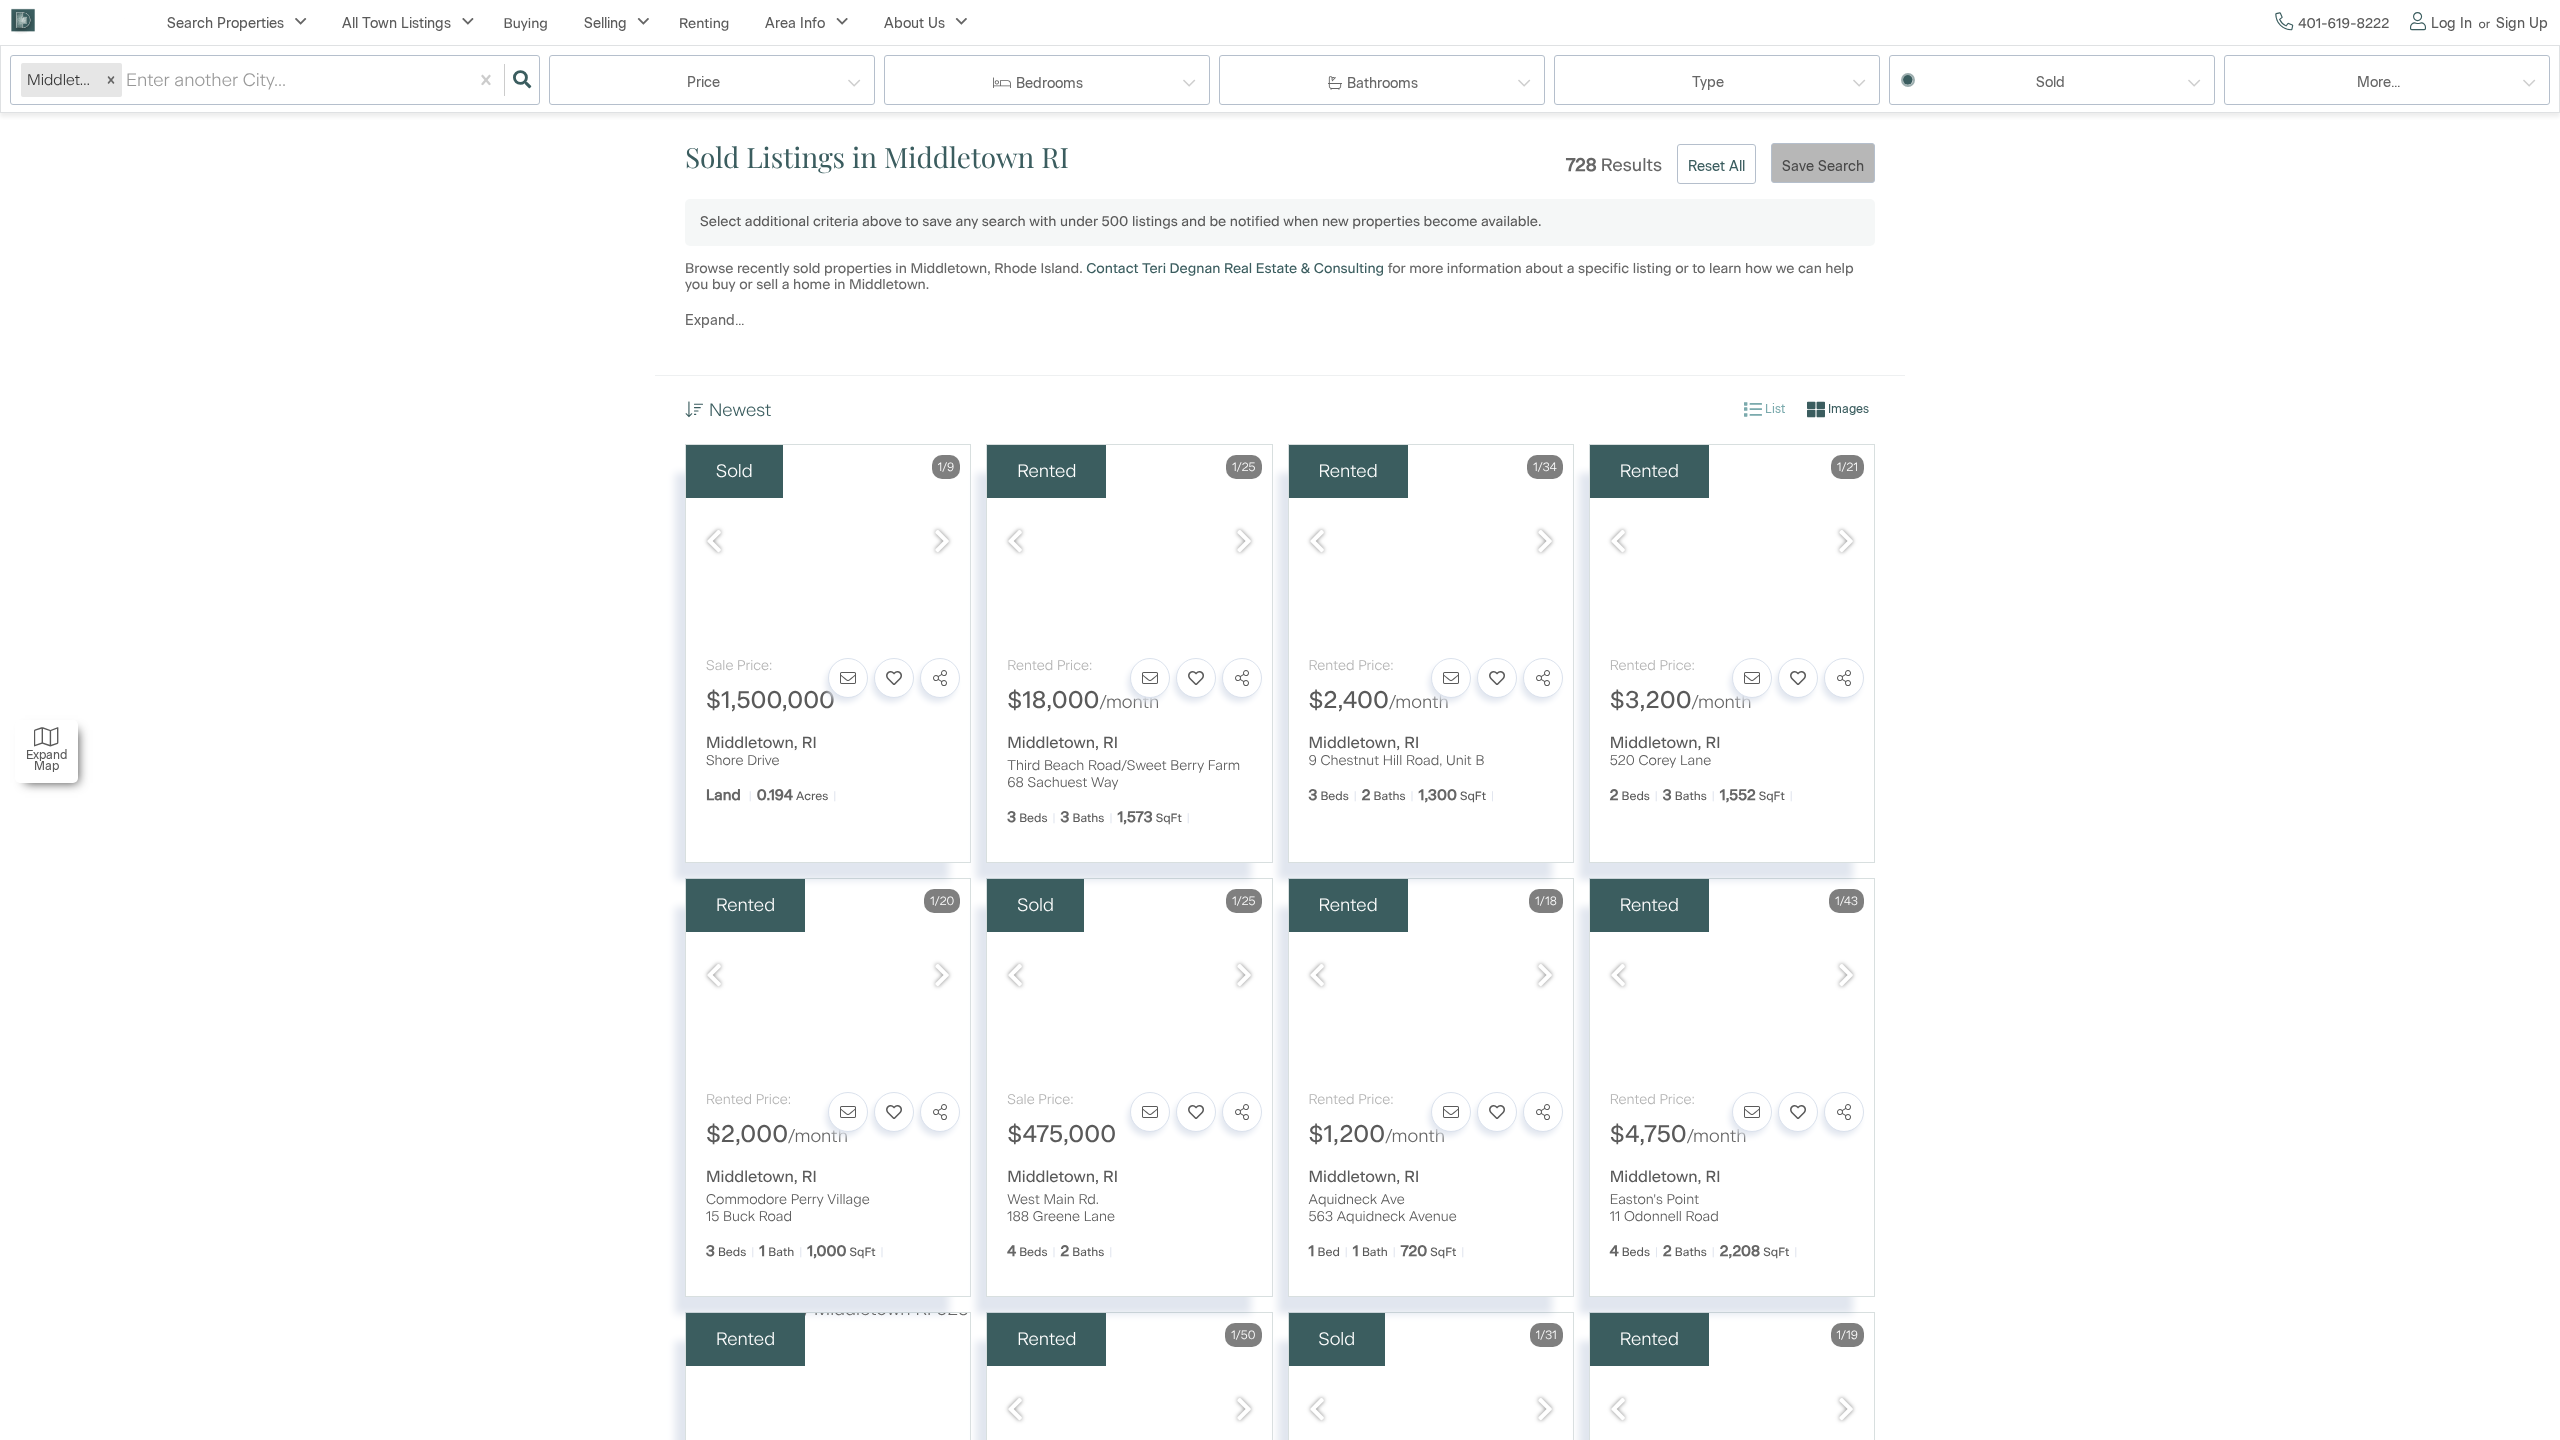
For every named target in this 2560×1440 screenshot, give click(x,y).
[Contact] (848, 678)
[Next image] (942, 542)
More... (2378, 82)
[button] (111, 80)
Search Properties (225, 23)
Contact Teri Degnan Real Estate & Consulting (1235, 268)
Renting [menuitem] (704, 23)
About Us (914, 23)
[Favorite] (894, 678)
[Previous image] (714, 542)
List (1773, 409)
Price (703, 82)
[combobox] (128, 80)
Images (1847, 409)
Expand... (714, 321)
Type (1708, 82)
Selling (605, 23)
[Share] (940, 678)
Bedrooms (1049, 83)
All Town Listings (396, 23)
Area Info (795, 23)
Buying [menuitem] (526, 23)
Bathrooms (1382, 83)
